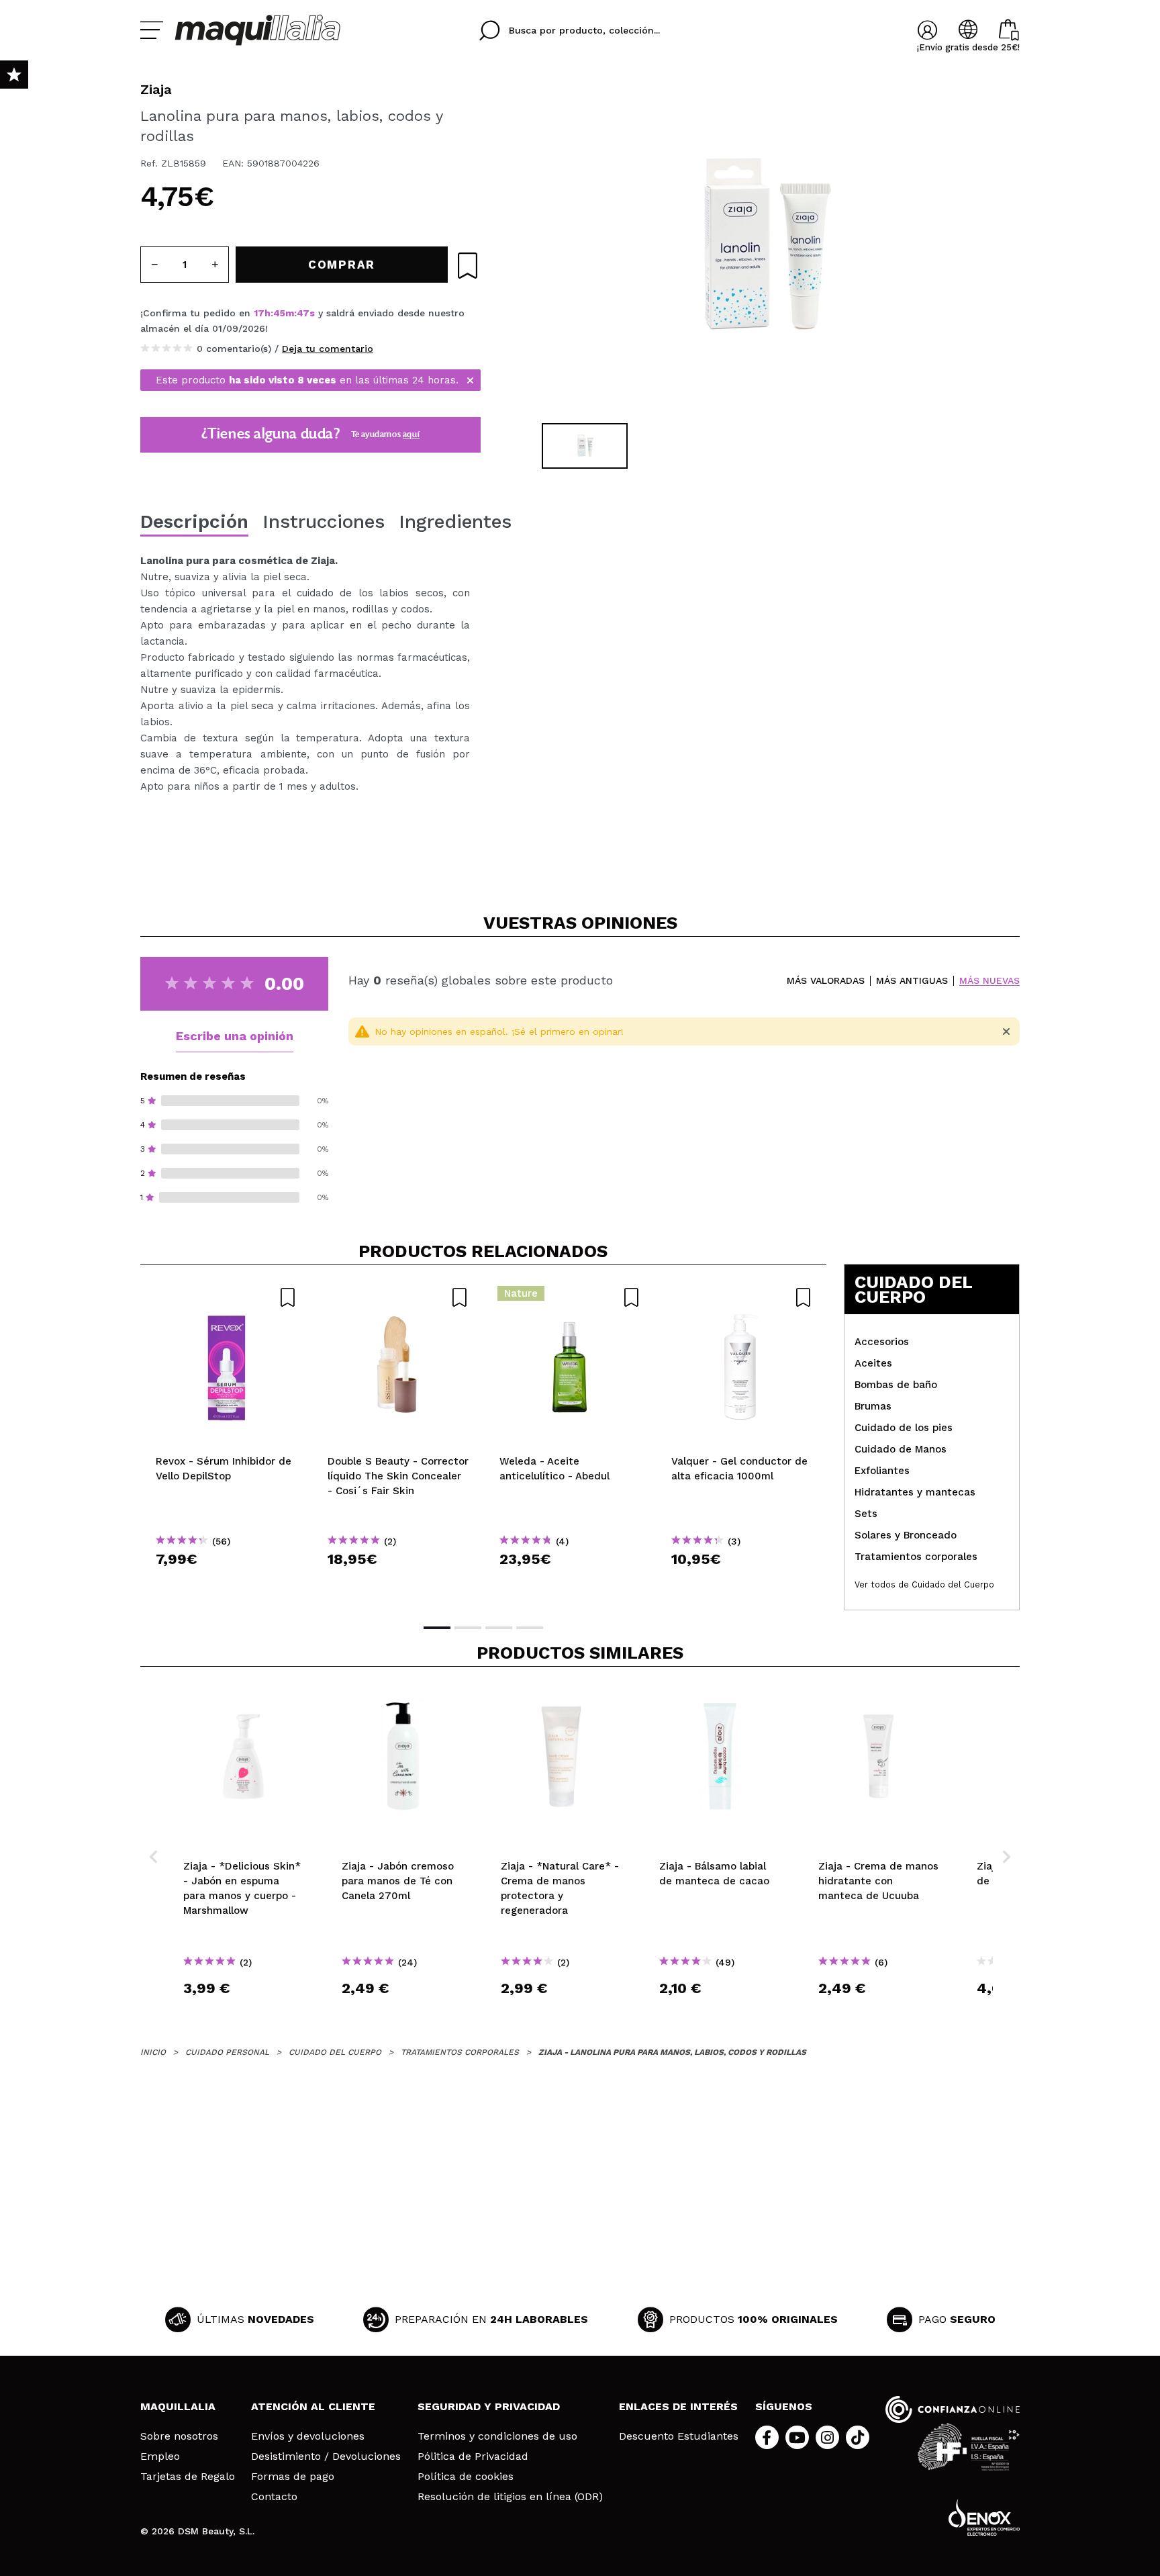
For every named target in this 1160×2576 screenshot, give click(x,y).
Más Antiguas (912, 981)
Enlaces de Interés (678, 2406)
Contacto (274, 2497)
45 (279, 313)
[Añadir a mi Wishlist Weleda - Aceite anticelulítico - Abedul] (570, 1297)
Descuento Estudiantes (679, 2436)
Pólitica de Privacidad (473, 2456)
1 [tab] (437, 1628)
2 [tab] (468, 1628)
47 (303, 313)
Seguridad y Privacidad (489, 2406)
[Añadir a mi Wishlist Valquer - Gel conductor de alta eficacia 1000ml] (742, 1297)
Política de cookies (466, 2477)
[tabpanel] (762, 248)
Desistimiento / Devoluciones (326, 2456)
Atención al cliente (313, 2406)
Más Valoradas (826, 981)
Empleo (160, 2456)
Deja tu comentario (328, 349)
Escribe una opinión (235, 1036)
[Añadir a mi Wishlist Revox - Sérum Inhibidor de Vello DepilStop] (226, 1297)
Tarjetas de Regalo (188, 2477)
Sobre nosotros (179, 2436)
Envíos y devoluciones (308, 2436)
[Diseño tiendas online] (984, 2517)
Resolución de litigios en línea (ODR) (510, 2497)
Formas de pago (293, 2477)
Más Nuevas (989, 981)
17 (259, 313)
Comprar (226, 1583)
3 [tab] (499, 1628)
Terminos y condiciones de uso (497, 2436)
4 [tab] (530, 1628)
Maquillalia (178, 2406)
